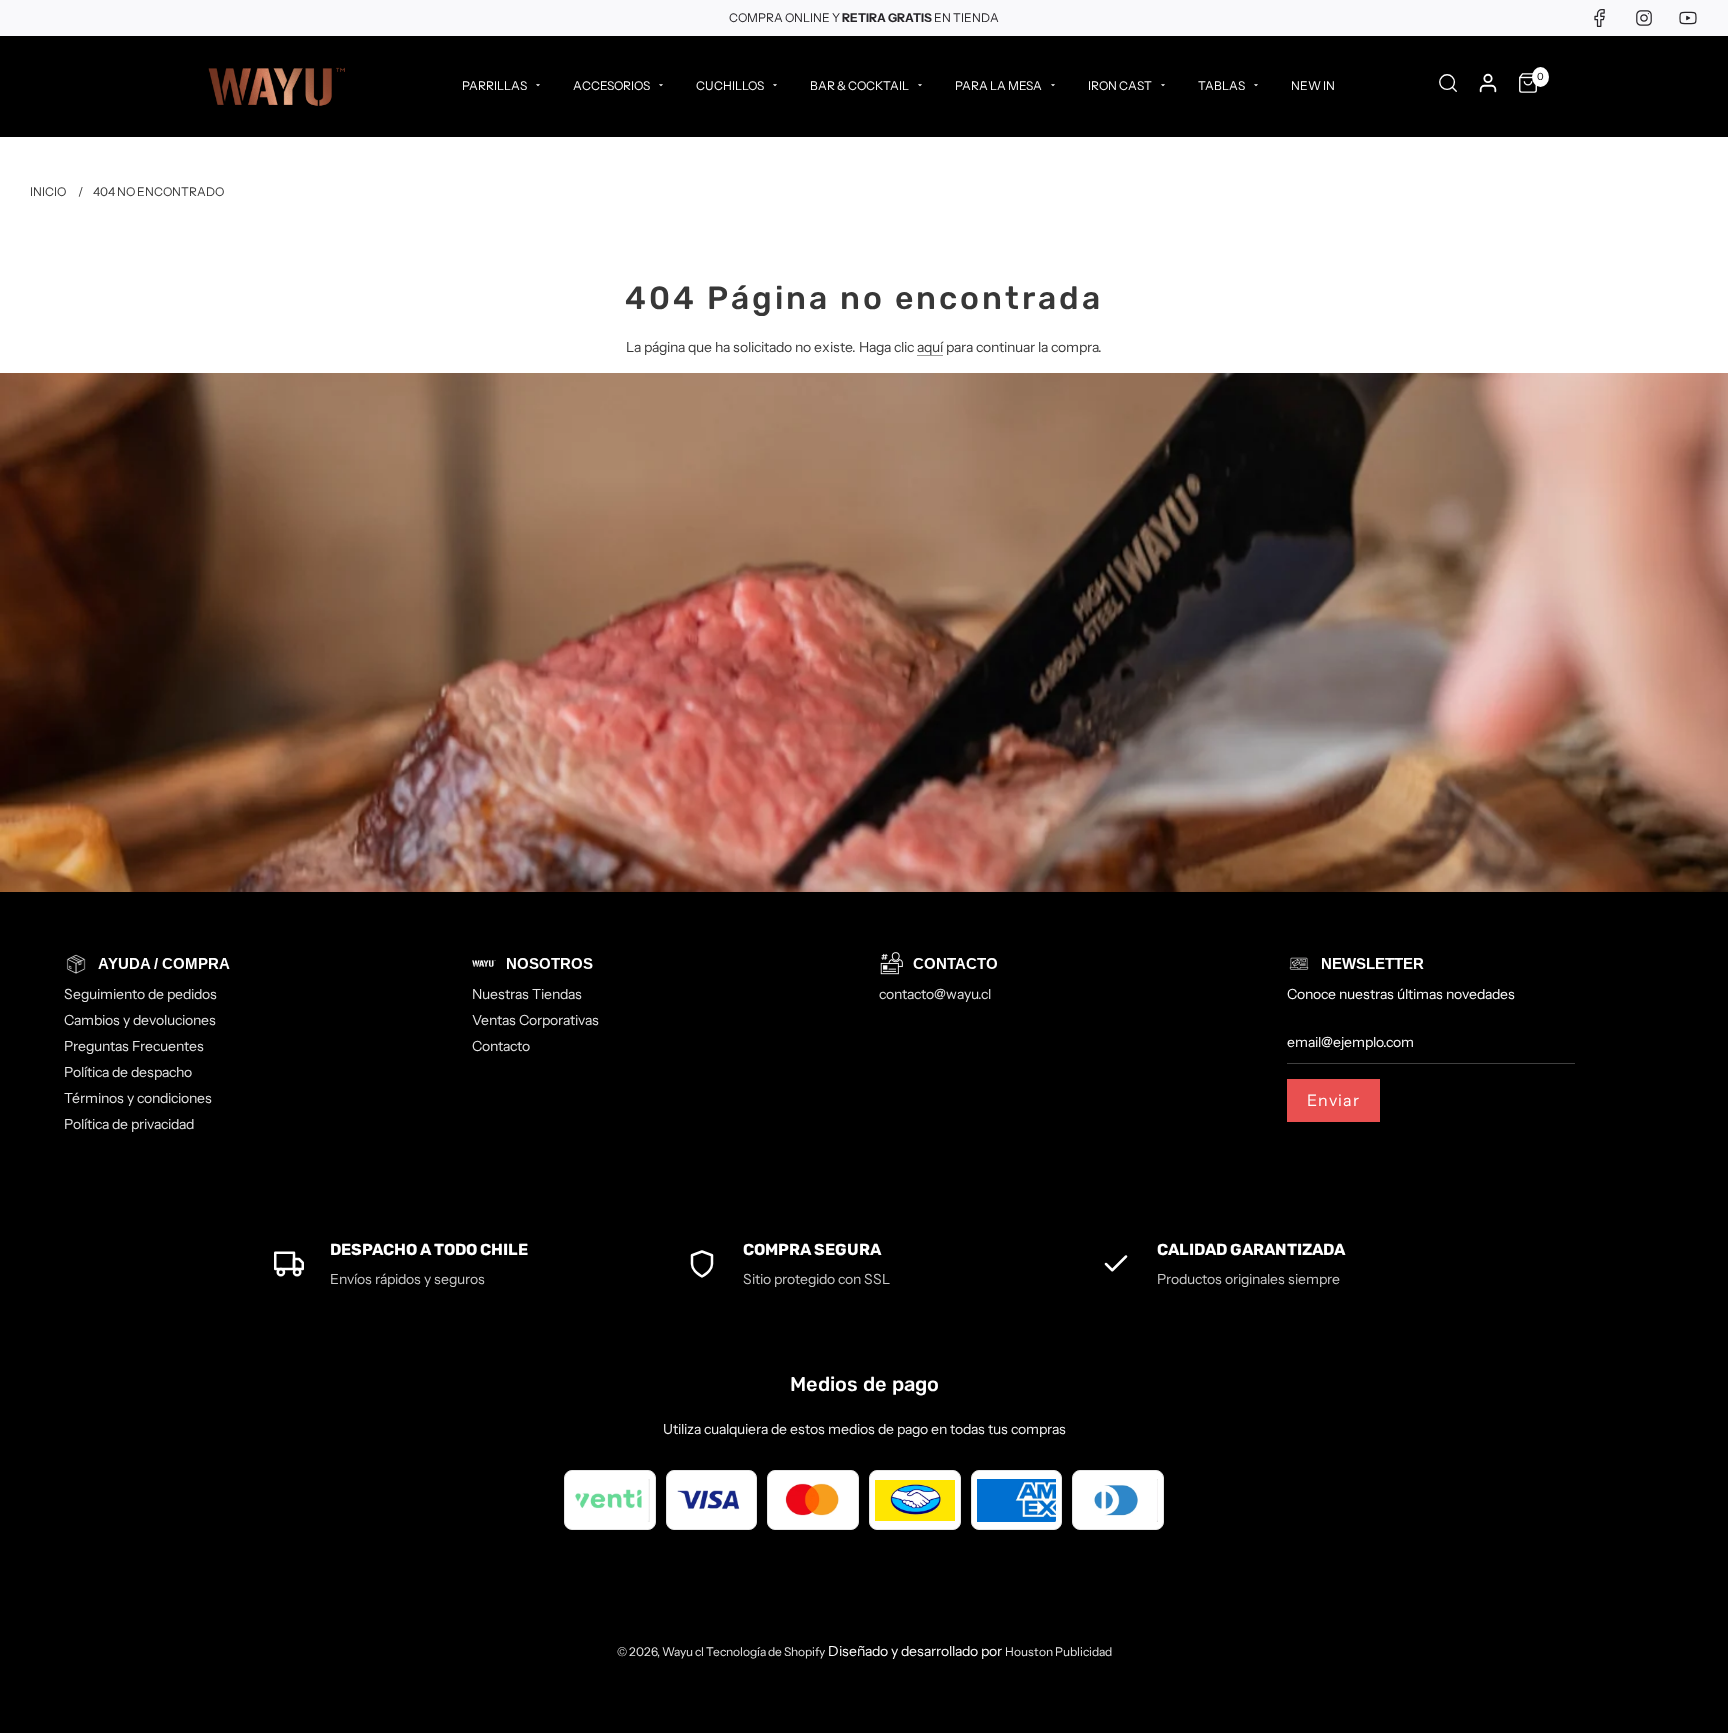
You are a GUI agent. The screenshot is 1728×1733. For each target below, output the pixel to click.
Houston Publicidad (1058, 1651)
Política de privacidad (129, 1124)
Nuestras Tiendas (527, 994)
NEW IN (1313, 85)
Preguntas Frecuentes (134, 1046)
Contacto (501, 1046)
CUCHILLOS (730, 85)
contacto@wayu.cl (935, 994)
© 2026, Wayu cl (661, 1651)
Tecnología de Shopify (765, 1651)
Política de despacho (128, 1072)
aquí (930, 347)
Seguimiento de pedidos (140, 994)
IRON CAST (1120, 85)
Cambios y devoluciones (140, 1020)
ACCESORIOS (611, 85)
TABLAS (1221, 85)
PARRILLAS (494, 85)
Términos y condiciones (138, 1098)
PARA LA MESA (998, 85)
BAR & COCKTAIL (859, 85)
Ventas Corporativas (535, 1020)
